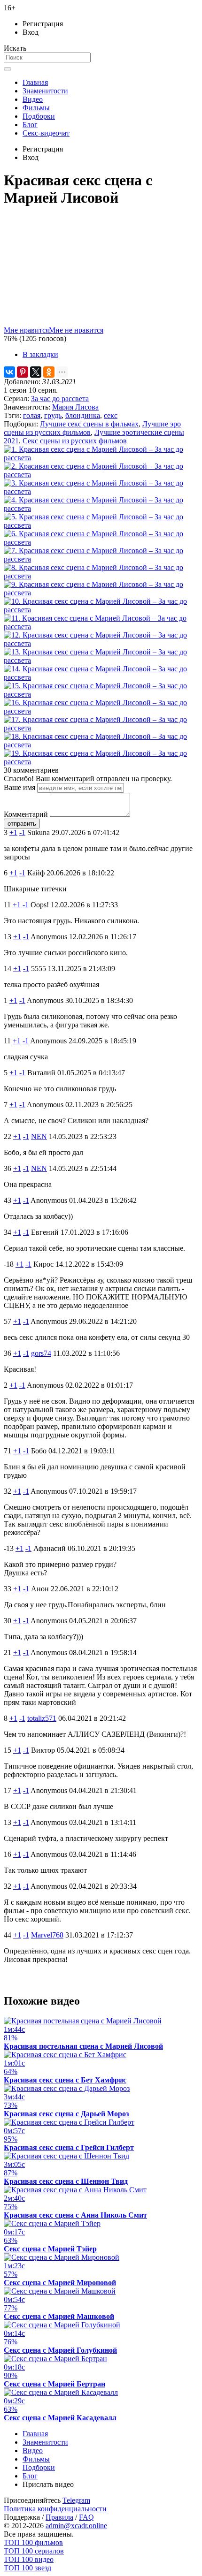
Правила (59, 2517)
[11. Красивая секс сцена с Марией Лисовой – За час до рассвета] (101, 627)
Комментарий (26, 814)
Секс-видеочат (46, 133)
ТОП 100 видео (29, 2559)
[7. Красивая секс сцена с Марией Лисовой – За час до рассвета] (101, 559)
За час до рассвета (60, 399)
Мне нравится (26, 330)
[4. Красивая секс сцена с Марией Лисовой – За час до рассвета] (101, 508)
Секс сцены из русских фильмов (75, 441)
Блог (30, 125)
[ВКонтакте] (9, 372)
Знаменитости (45, 91)
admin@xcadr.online (76, 2526)
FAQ (86, 2517)
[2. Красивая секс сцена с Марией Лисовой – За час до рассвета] (101, 475)
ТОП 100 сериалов (34, 2551)
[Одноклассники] (49, 372)
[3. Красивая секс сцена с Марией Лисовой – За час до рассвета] (101, 491)
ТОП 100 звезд (27, 2568)
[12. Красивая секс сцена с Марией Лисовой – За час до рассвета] (101, 643)
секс (111, 415)
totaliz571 (42, 1718)
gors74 (41, 1353)
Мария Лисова (75, 407)
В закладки (40, 354)
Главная (35, 82)
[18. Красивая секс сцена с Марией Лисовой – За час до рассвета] (101, 745)
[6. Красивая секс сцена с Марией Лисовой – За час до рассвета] (101, 542)
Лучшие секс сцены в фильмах (89, 424)
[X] (36, 372)
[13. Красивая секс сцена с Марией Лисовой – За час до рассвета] (101, 660)
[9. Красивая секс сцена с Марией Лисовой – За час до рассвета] (101, 593)
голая (32, 415)
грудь (53, 415)
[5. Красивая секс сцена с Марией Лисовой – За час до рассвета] (101, 525)
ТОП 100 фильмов (33, 2542)
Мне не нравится (76, 330)
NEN (39, 1136)
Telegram (76, 2500)
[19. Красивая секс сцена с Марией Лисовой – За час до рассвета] (101, 762)
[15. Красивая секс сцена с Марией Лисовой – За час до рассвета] (101, 694)
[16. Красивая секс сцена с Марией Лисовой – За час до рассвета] (101, 711)
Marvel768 (47, 1935)
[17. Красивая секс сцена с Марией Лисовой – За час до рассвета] (101, 728)
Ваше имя (19, 787)
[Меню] (8, 69)
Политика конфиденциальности (55, 2509)
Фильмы (36, 108)
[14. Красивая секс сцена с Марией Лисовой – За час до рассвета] (101, 677)
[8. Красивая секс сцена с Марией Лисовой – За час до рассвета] (101, 576)
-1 (22, 832)
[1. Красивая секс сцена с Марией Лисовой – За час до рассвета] (101, 458)
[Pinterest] (23, 372)
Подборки (39, 116)
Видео (33, 99)
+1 (13, 832)
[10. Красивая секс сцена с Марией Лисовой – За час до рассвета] (101, 610)
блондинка (83, 415)
